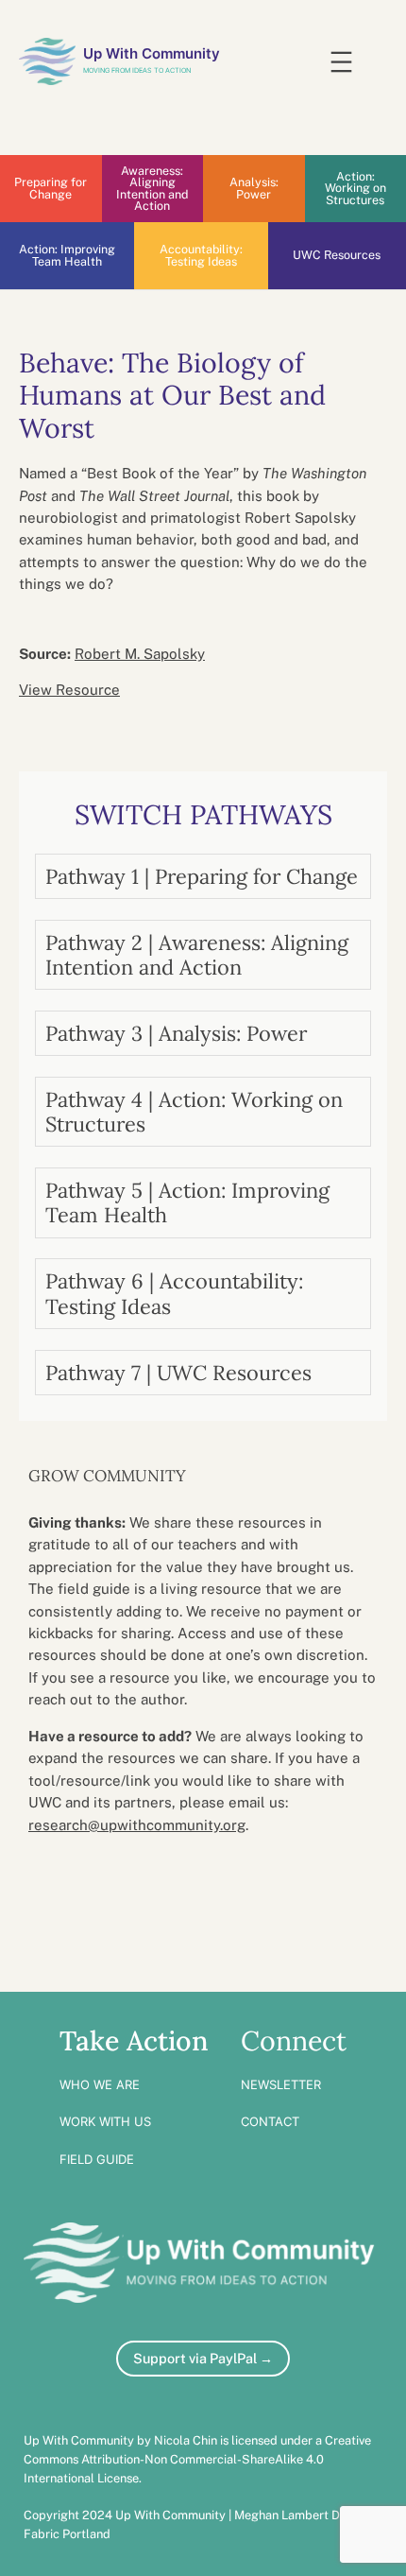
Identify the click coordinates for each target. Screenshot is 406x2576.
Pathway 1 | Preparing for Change (202, 876)
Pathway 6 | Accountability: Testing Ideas (174, 1293)
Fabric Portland (67, 2534)
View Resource (69, 690)
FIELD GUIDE (97, 2159)
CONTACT (270, 2121)
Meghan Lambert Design (302, 2515)
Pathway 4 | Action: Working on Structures (194, 1112)
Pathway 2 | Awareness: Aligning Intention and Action (197, 955)
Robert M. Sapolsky (140, 654)
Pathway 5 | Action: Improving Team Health (187, 1202)
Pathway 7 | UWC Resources (178, 1373)
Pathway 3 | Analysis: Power (176, 1033)
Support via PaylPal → (203, 2358)
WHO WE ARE (100, 2084)
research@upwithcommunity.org (137, 1825)
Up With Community (152, 54)
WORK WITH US (105, 2121)
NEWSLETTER (281, 2084)
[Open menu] (341, 62)
